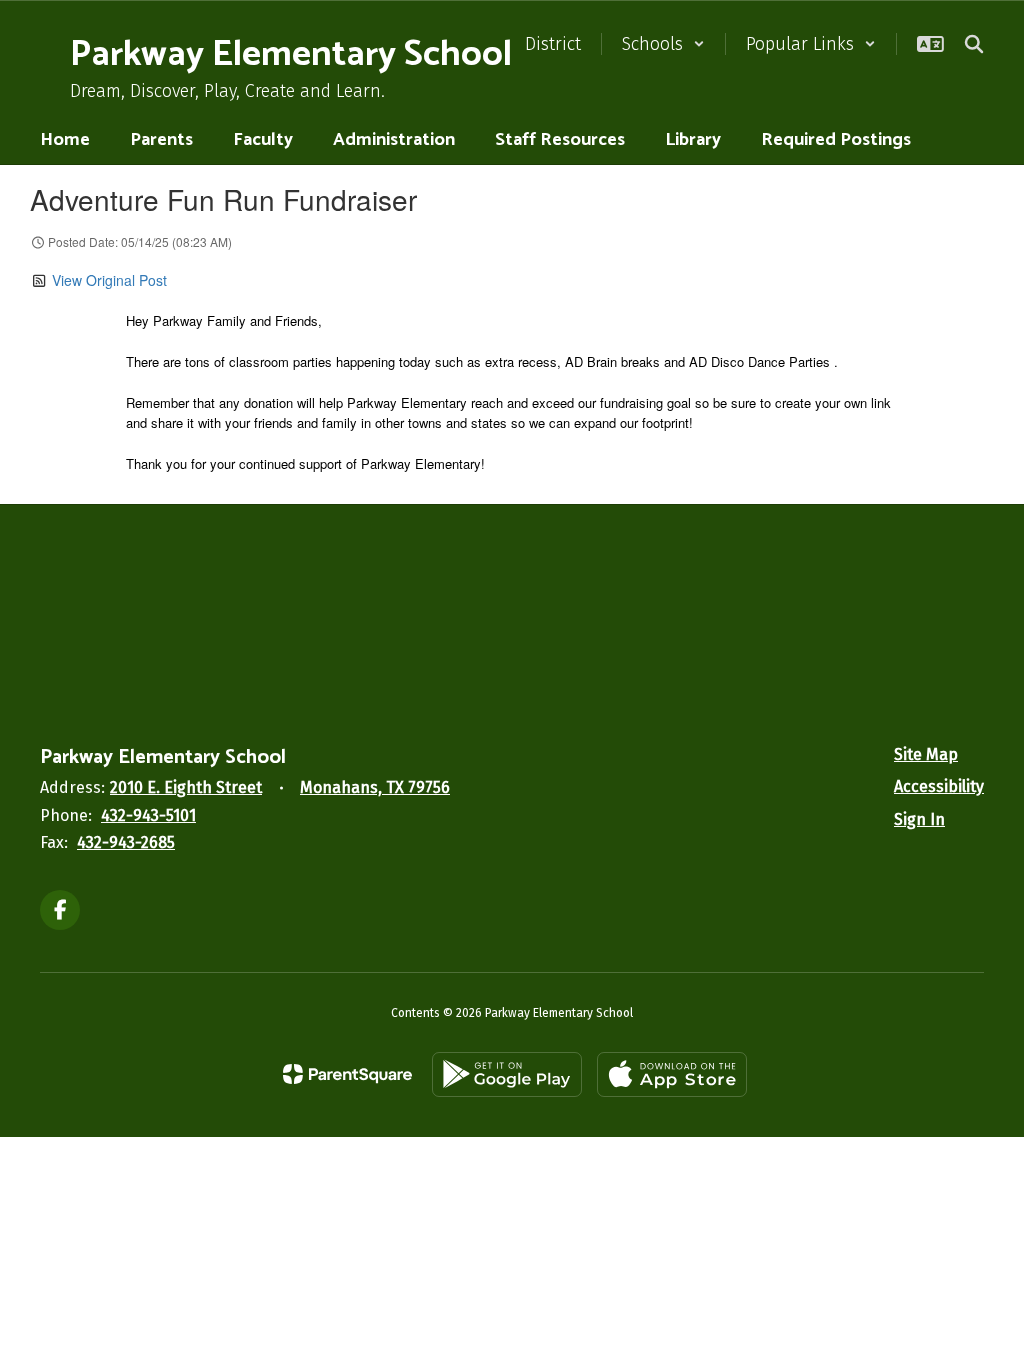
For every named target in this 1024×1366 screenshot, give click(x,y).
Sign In (919, 819)
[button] (663, 44)
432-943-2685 (126, 842)
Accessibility (939, 786)
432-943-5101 (148, 815)
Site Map (926, 754)
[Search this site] (974, 44)
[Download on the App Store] (672, 1074)
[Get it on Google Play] (507, 1074)
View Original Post (109, 280)
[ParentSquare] (347, 1074)
